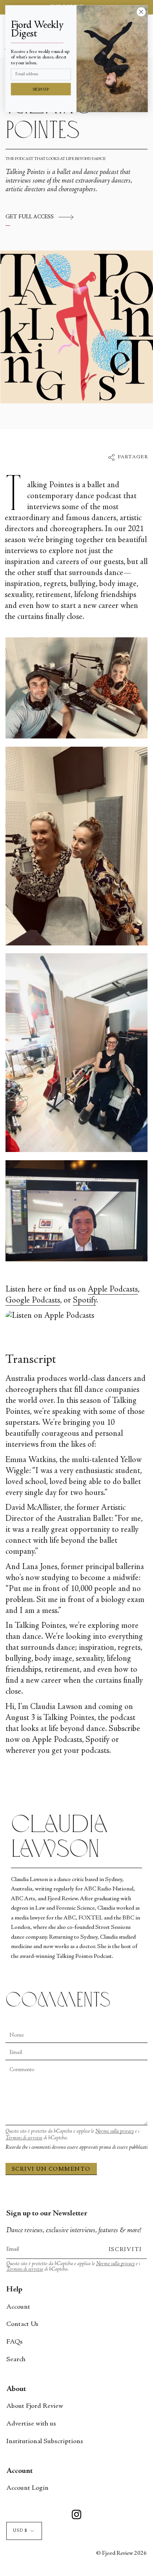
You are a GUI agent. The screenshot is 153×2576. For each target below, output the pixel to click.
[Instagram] (76, 2516)
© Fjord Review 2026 (121, 2553)
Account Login (27, 2488)
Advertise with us (31, 2424)
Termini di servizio (24, 2138)
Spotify (85, 1301)
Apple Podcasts (113, 1290)
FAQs (15, 2342)
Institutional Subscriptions (45, 2442)
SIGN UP (41, 90)
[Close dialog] (141, 12)
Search (16, 2360)
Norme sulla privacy (115, 2132)
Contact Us (22, 2324)
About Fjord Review (35, 2406)
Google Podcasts (33, 1301)
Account (18, 2307)
